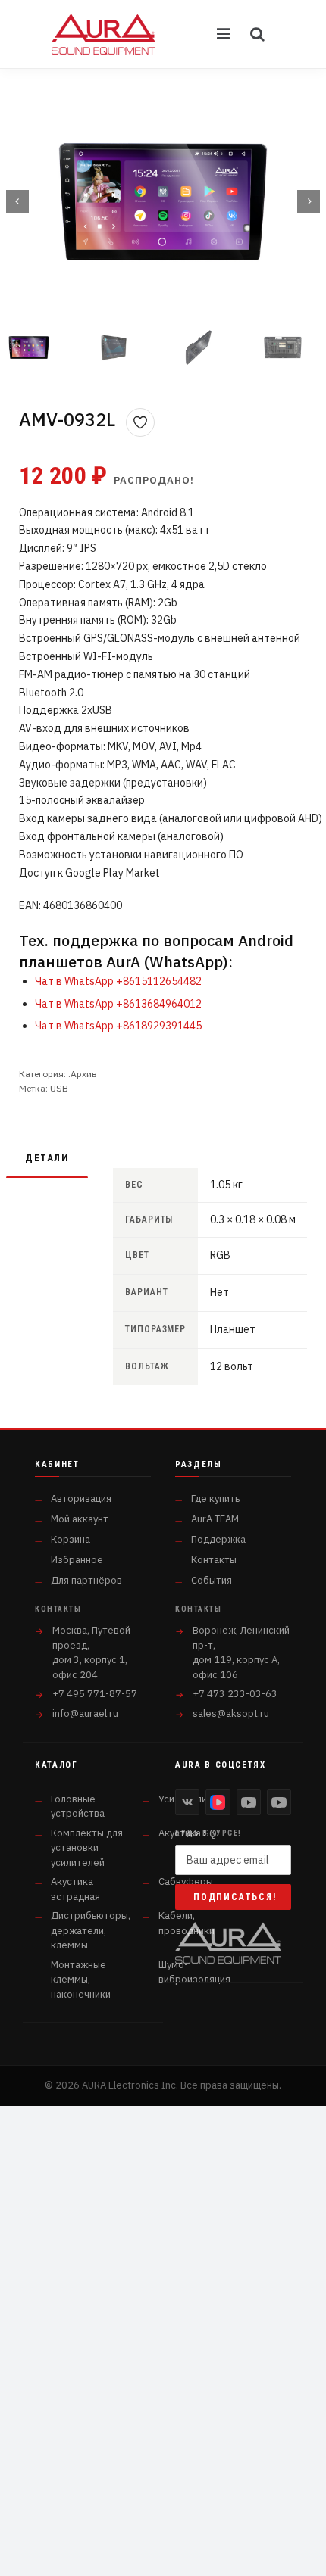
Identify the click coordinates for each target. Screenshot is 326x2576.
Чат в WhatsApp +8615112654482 (118, 981)
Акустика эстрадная (75, 1889)
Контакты (214, 1560)
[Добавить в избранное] (140, 422)
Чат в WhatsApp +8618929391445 (118, 1026)
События (212, 1580)
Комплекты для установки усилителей (87, 1848)
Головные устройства (78, 1807)
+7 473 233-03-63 (235, 1694)
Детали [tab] (47, 1158)
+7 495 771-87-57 (95, 1694)
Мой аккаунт (80, 1519)
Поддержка (218, 1539)
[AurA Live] (279, 1802)
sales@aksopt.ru (231, 1713)
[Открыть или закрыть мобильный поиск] (258, 34)
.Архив (83, 1074)
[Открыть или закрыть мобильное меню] (224, 34)
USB (59, 1088)
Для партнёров (86, 1580)
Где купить (215, 1498)
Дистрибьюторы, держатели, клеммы (91, 1930)
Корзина (71, 1539)
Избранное (77, 1560)
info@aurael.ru (85, 1713)
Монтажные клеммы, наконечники (81, 1980)
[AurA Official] (249, 1802)
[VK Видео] (218, 1802)
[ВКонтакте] (187, 1802)
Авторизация (81, 1498)
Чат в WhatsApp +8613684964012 (118, 1004)
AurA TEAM (215, 1519)
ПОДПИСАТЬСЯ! (235, 1897)
